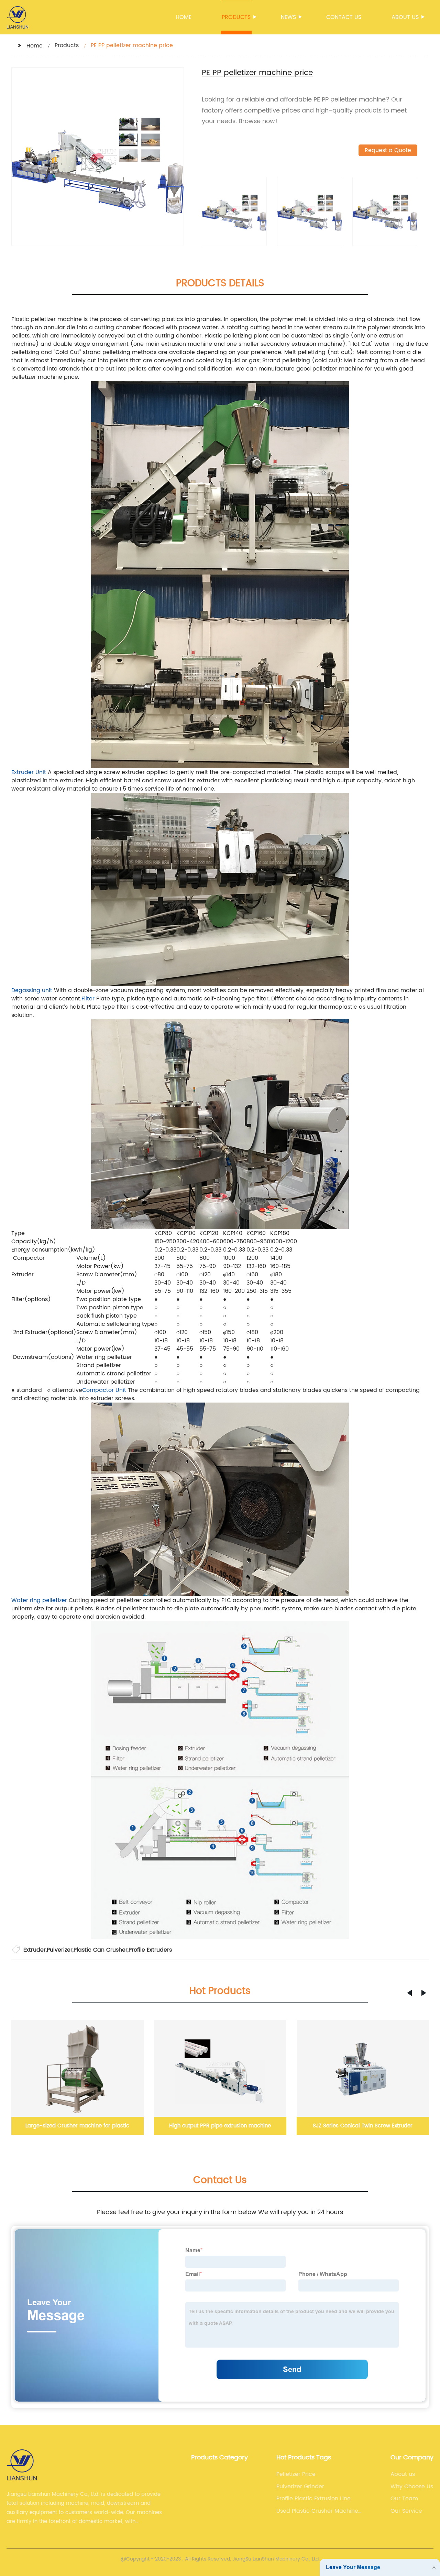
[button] (409, 1993)
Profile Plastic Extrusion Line (313, 2499)
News (288, 17)
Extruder (35, 1950)
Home (184, 17)
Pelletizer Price (296, 2474)
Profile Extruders (150, 1950)
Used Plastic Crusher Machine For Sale (317, 2511)
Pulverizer (60, 1950)
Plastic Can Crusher (101, 1950)
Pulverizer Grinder (300, 2487)
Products (236, 17)
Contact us (344, 17)
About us (405, 17)
